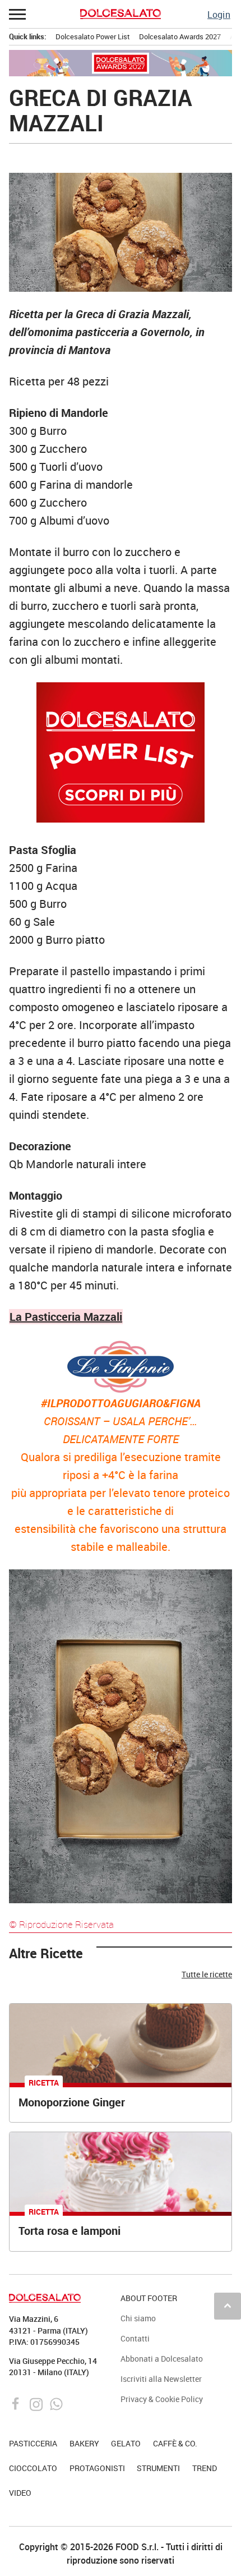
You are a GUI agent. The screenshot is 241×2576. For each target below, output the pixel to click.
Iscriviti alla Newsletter (161, 2379)
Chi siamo (138, 2318)
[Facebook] (17, 2403)
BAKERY (84, 2443)
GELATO (126, 2443)
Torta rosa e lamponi (69, 2231)
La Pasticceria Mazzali (66, 1317)
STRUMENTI (158, 2468)
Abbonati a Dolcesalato (162, 2359)
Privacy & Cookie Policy (162, 2399)
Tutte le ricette (207, 1975)
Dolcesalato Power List (93, 36)
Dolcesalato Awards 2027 (180, 36)
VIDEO (20, 2493)
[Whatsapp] (56, 2403)
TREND (205, 2468)
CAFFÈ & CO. (175, 2443)
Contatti (135, 2338)
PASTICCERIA (33, 2443)
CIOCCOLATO (33, 2468)
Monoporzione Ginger (72, 2102)
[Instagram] (37, 2403)
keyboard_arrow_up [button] (228, 2306)
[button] (18, 14)
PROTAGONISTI (97, 2468)
